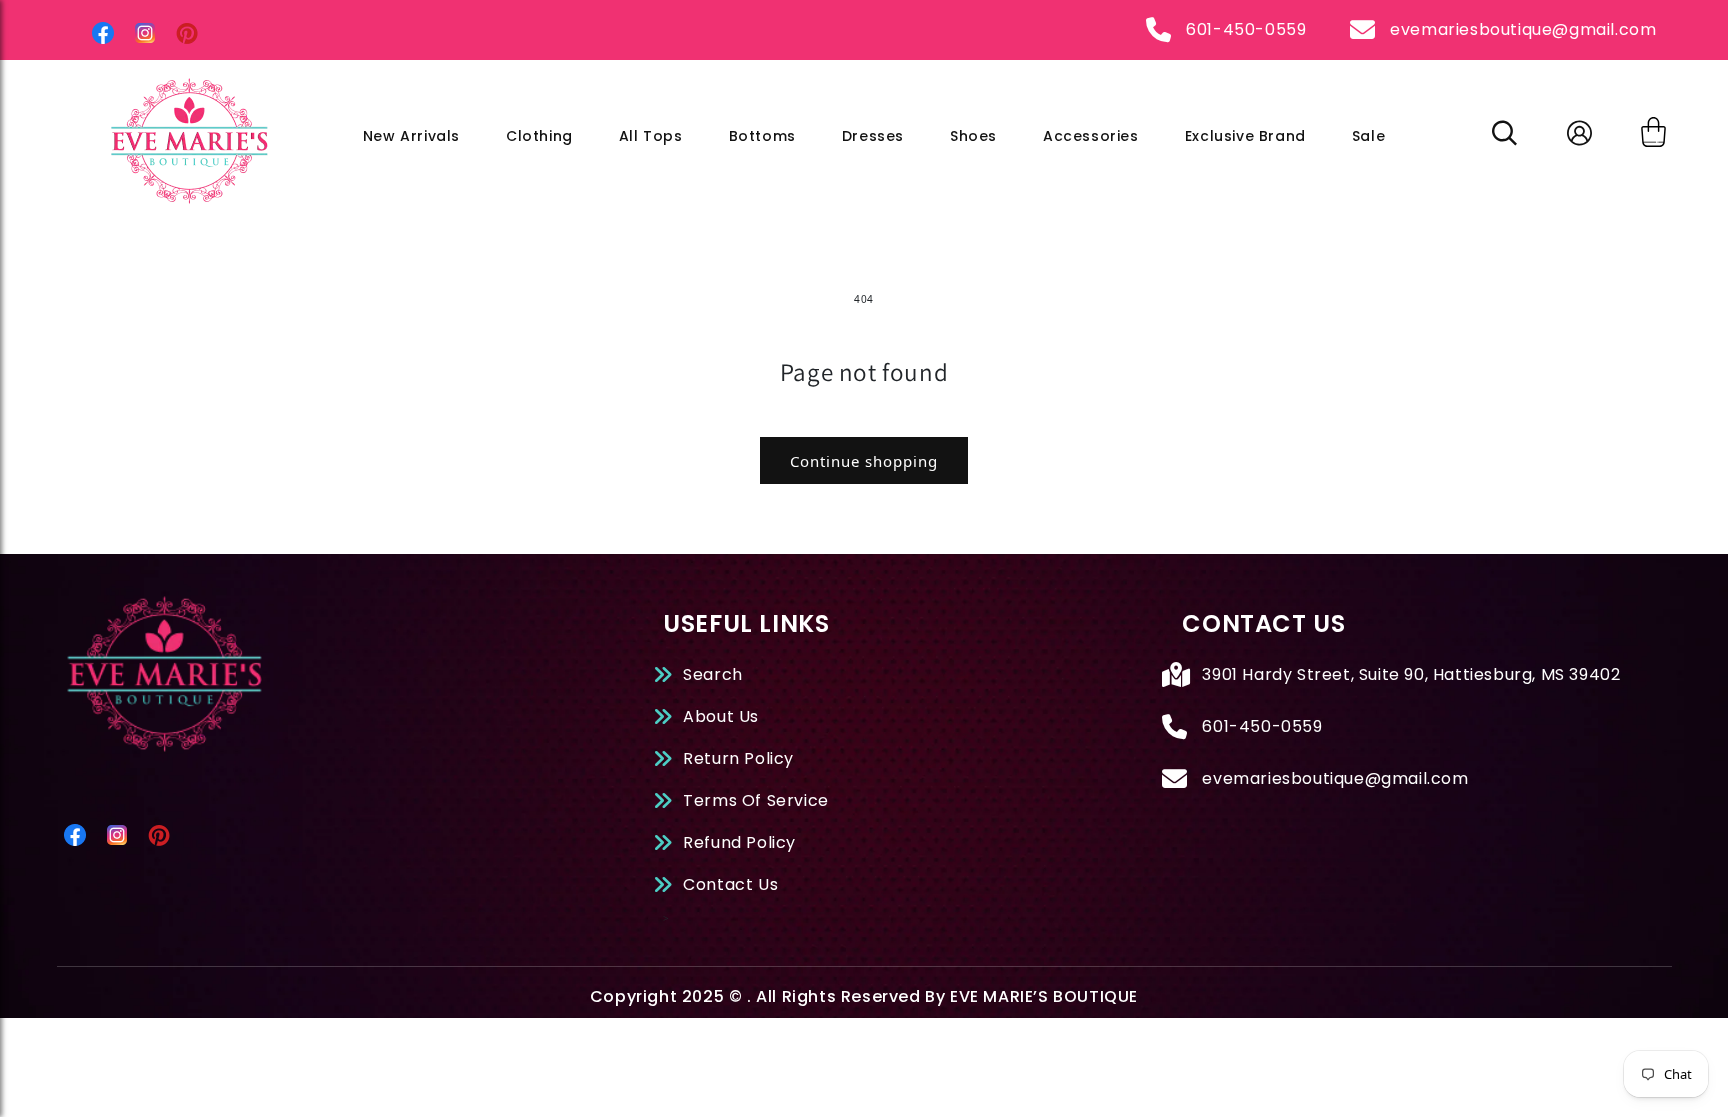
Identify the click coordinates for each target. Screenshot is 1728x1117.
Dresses (873, 136)
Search (713, 674)
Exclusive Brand (1245, 136)
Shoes (973, 136)
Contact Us (730, 884)
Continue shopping (864, 461)
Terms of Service (756, 800)
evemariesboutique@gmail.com (1523, 29)
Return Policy (738, 758)
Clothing (539, 136)
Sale (1368, 136)
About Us (721, 716)
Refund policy (739, 842)
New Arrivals (411, 136)
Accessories (1091, 136)
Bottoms (762, 136)
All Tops (651, 136)
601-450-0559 (1246, 29)
